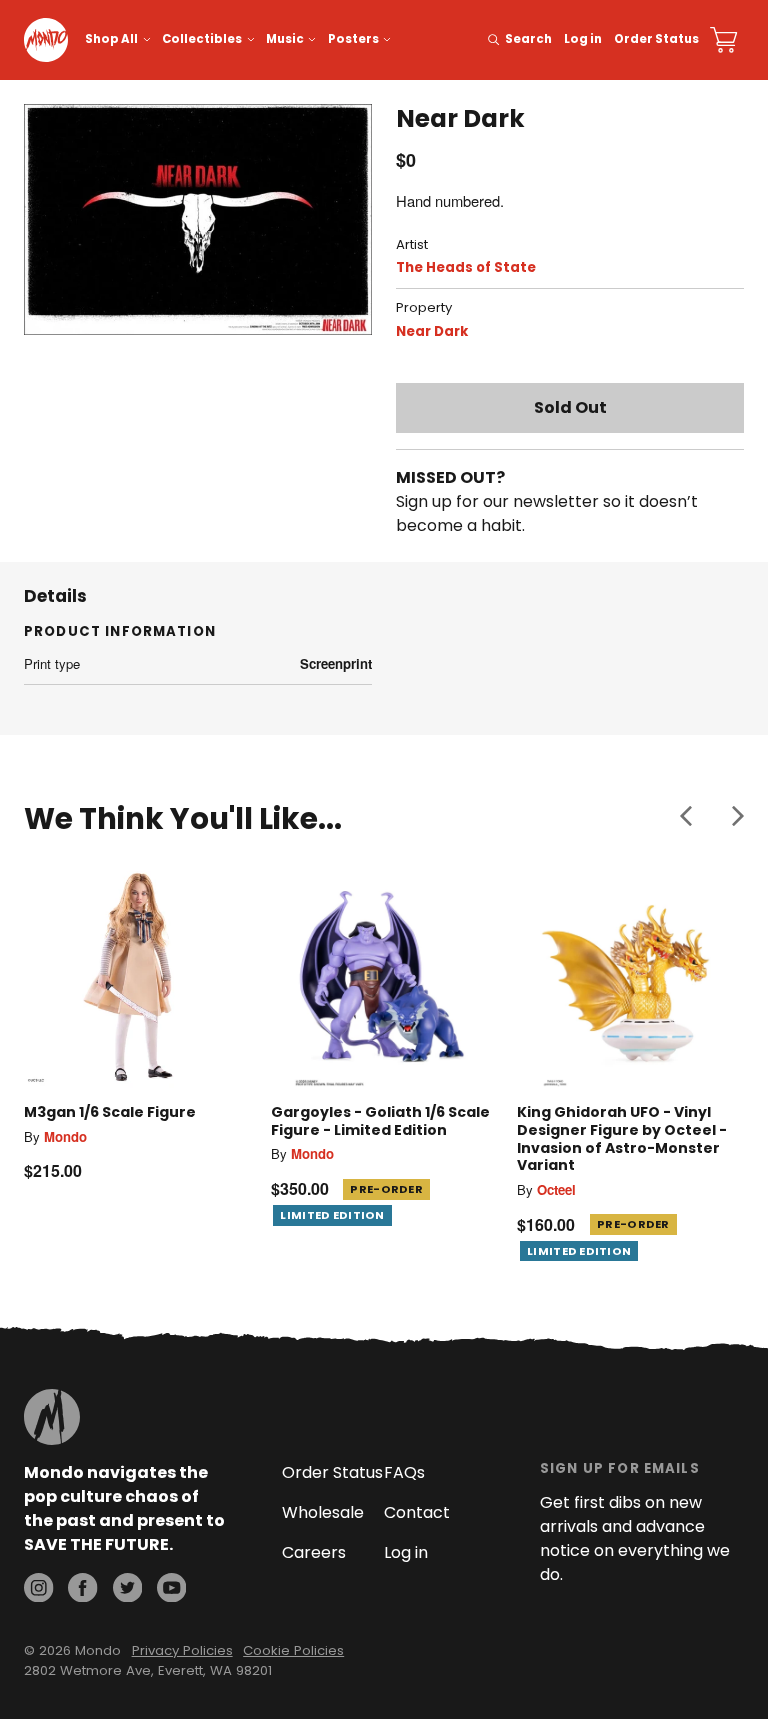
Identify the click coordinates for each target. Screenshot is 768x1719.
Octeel (556, 1189)
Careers (314, 1552)
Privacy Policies (182, 1650)
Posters (353, 39)
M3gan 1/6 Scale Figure (110, 1112)
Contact (417, 1512)
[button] (686, 815)
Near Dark (432, 331)
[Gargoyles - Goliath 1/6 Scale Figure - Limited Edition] (384, 975)
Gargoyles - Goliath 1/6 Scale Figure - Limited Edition (380, 1121)
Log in (583, 39)
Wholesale (323, 1512)
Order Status (656, 39)
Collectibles (202, 39)
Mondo (65, 1136)
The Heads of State (466, 267)
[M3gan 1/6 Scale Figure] (137, 975)
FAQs (404, 1472)
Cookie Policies (293, 1650)
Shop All (111, 39)
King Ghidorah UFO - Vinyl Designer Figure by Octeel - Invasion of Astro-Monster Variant (622, 1138)
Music (285, 39)
